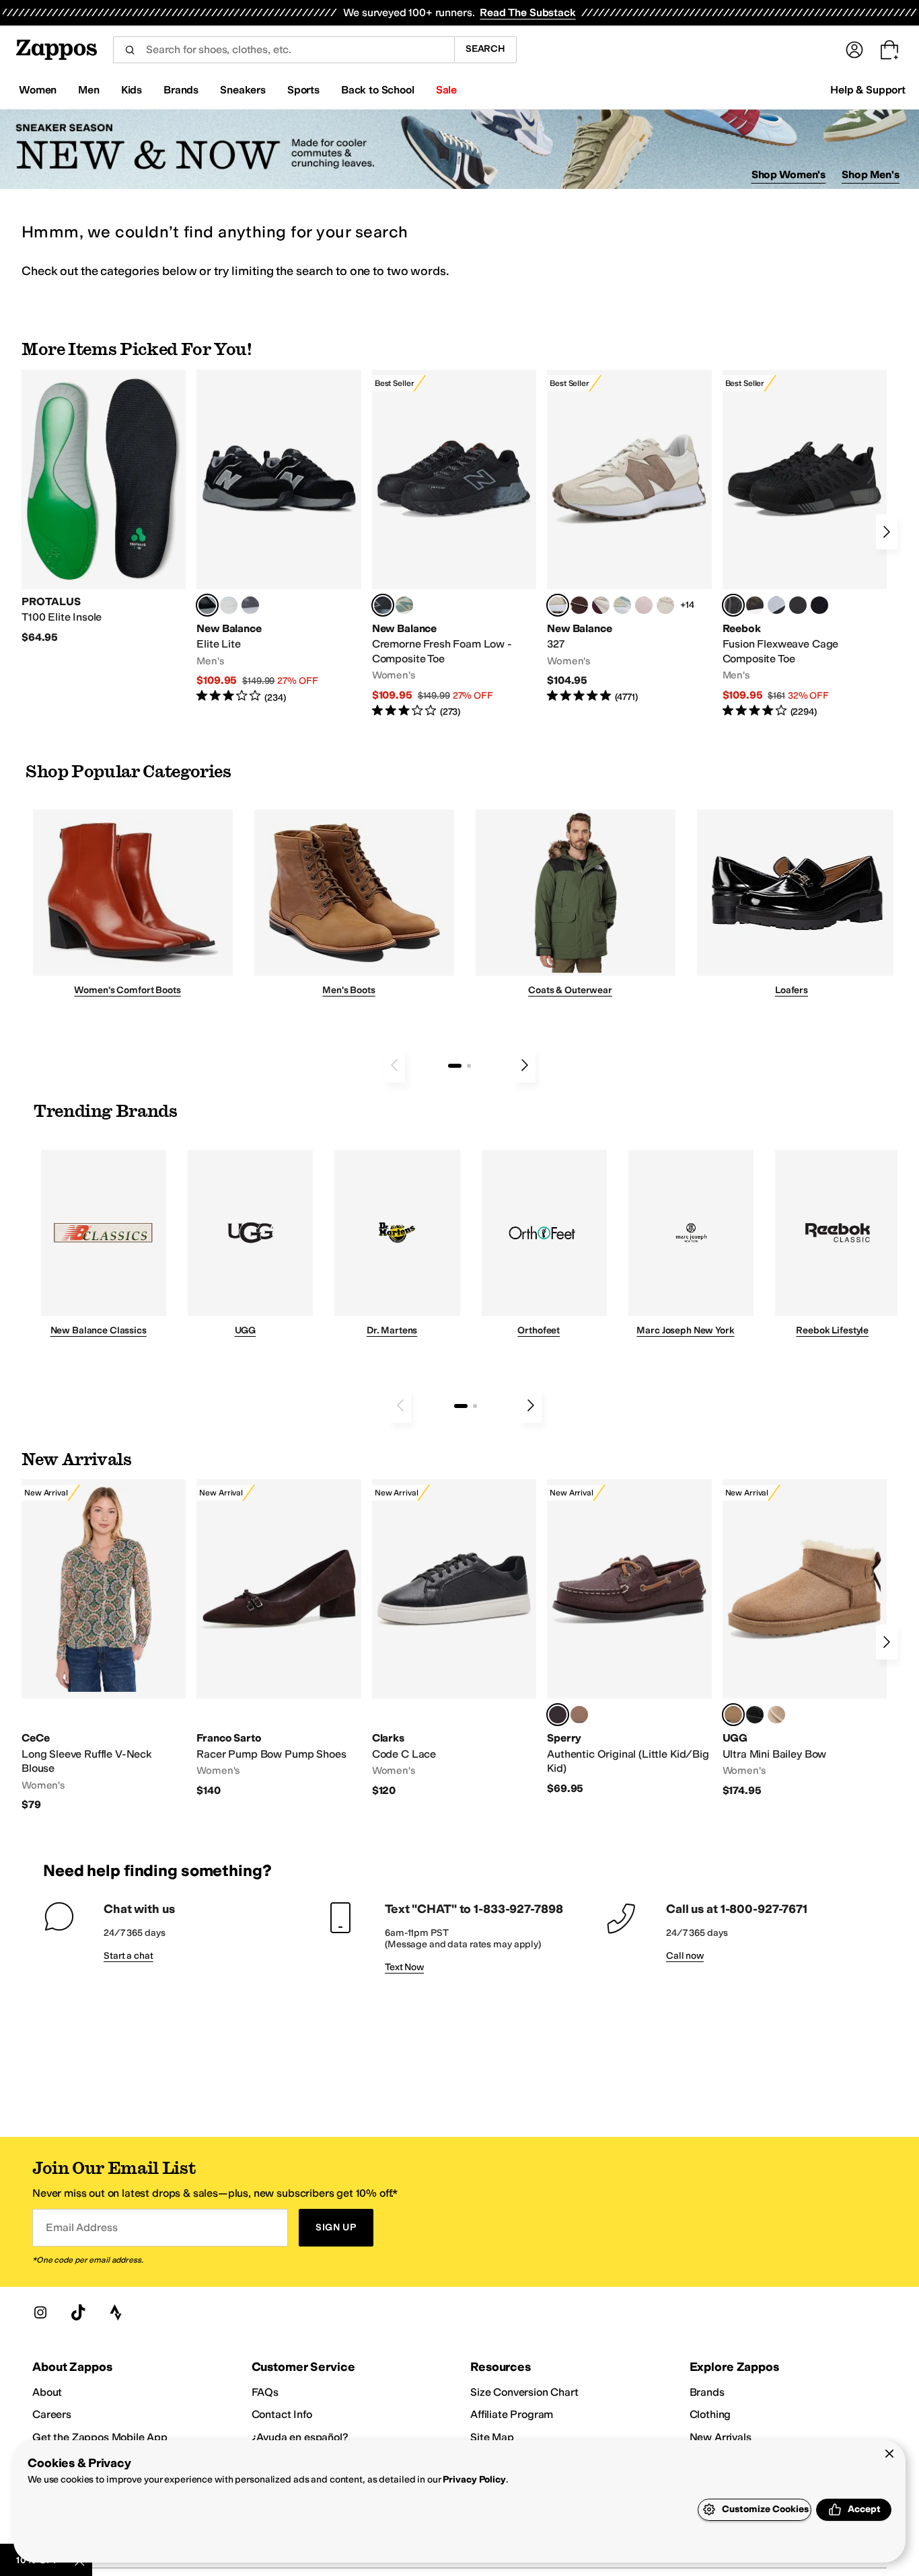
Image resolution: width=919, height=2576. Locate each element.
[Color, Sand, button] (776, 1715)
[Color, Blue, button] (229, 605)
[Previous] (394, 1065)
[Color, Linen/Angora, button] (665, 605)
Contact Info (282, 2414)
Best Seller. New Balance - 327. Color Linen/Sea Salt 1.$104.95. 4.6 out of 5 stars (629, 537)
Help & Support (868, 90)
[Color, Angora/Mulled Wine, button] (601, 605)
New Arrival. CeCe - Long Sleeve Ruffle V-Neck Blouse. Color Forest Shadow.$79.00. (104, 1645)
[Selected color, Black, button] (207, 605)
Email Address (81, 2227)
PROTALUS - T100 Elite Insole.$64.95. (104, 507)
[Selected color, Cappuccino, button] (558, 1715)
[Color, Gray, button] (776, 605)
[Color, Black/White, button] (819, 605)
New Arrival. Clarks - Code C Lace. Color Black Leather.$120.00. (454, 1638)
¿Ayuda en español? (300, 2437)
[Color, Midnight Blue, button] (579, 1715)
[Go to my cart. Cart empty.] (889, 50)
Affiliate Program (512, 2414)
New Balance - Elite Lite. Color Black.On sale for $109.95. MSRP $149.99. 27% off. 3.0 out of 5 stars (279, 537)
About (47, 2392)
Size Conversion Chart (524, 2392)
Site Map (492, 2437)
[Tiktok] (78, 2312)
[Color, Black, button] (755, 1715)
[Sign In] (854, 50)
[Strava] (116, 2312)
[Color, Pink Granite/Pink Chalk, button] (644, 605)
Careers (52, 2414)
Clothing (710, 2414)
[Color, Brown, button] (755, 605)
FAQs (265, 2392)
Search (485, 49)
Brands (707, 2392)
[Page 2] (469, 1066)
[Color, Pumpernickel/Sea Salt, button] (579, 605)
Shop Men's (871, 174)
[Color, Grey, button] (250, 605)
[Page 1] (455, 1066)
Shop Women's (789, 174)
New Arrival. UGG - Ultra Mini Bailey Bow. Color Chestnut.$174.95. (805, 1638)
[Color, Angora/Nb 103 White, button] (622, 605)
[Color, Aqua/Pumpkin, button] (404, 605)
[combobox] (284, 50)
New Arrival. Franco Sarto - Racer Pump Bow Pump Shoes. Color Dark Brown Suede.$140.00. (279, 1638)
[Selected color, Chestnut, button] (733, 1715)
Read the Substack (527, 12)
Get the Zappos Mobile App (100, 2437)
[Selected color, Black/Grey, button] (383, 605)
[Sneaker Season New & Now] (459, 150)
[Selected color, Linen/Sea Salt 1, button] (558, 605)
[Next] (887, 532)
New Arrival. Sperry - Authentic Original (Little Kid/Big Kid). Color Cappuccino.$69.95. (629, 1637)
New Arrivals (721, 2437)
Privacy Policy (474, 2480)
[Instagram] (40, 2312)
